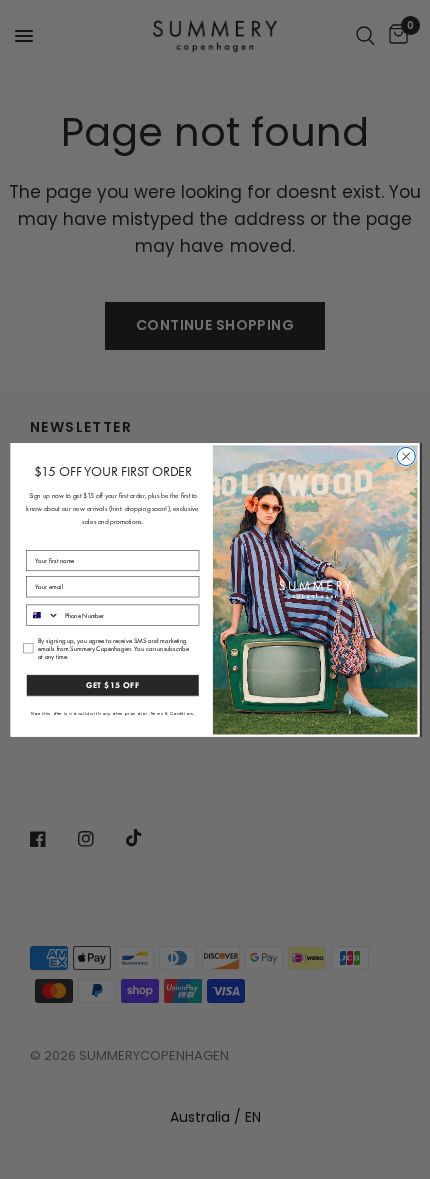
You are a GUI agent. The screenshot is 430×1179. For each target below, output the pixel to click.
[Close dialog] (406, 456)
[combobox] (43, 615)
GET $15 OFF (113, 685)
